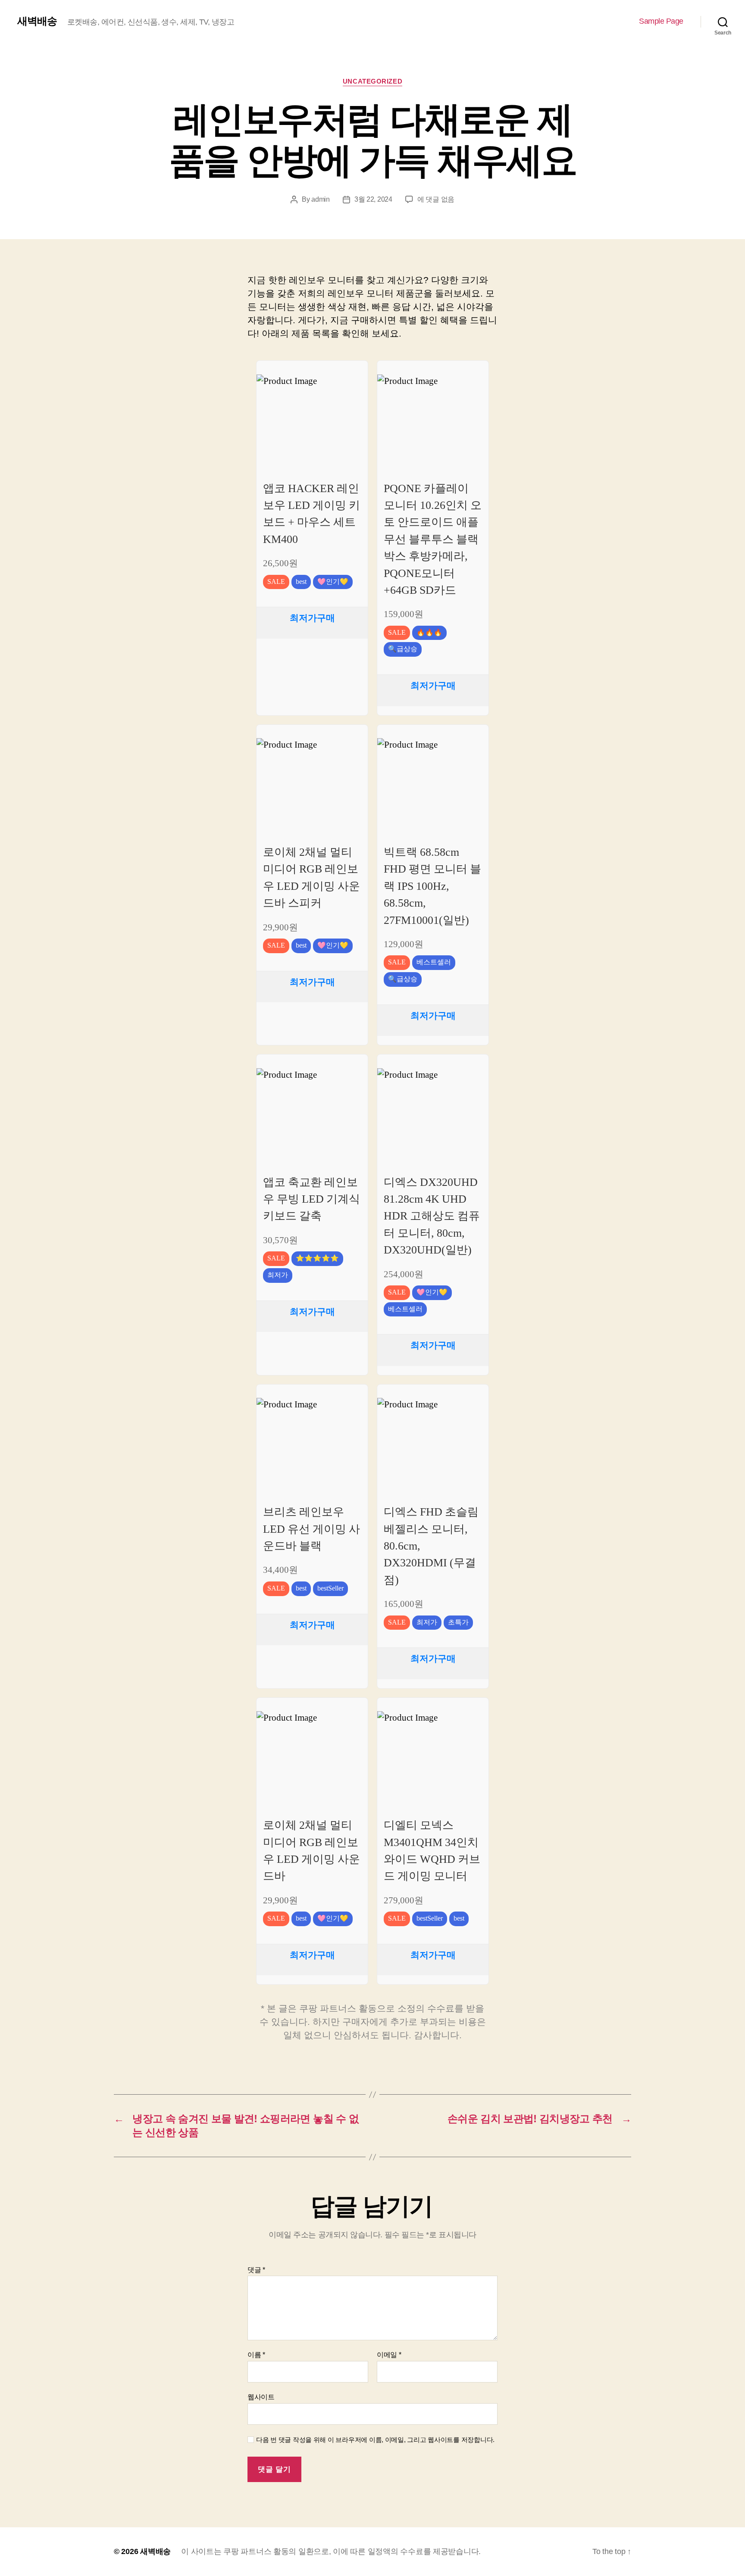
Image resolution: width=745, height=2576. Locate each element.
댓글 (256, 2270)
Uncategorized (372, 81)
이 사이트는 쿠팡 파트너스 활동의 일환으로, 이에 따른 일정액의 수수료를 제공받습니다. (331, 2551)
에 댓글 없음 (436, 199)
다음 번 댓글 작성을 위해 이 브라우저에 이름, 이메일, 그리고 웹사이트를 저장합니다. (375, 2440)
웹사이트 (261, 2397)
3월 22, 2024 (373, 199)
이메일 (389, 2355)
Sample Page (661, 21)
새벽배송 (37, 21)
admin (321, 199)
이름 (256, 2355)
